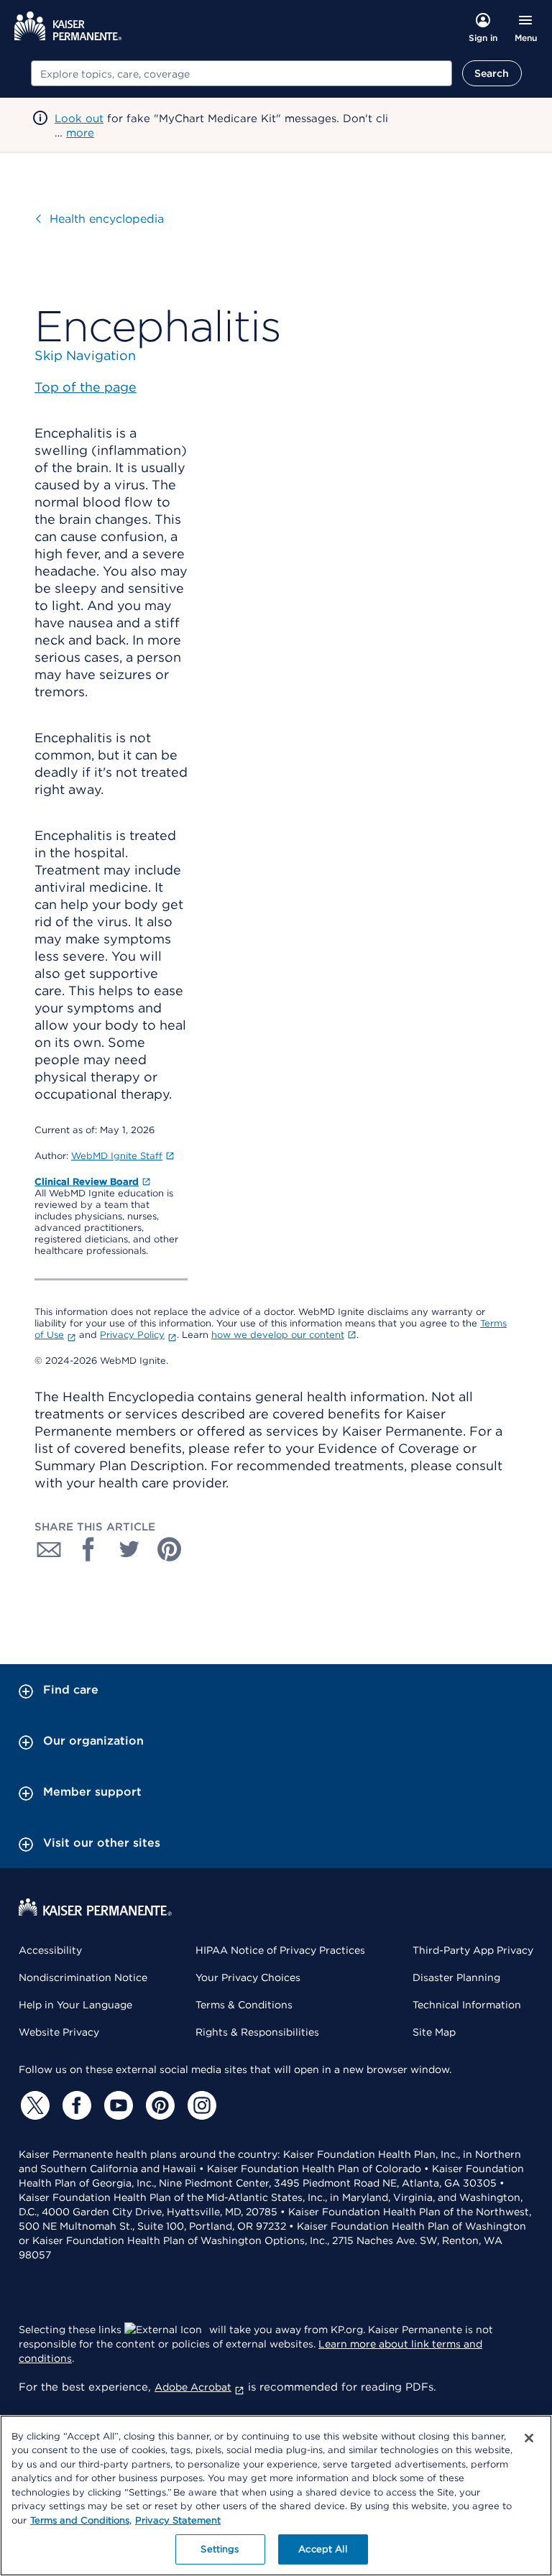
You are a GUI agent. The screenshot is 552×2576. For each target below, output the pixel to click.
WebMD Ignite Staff (117, 1156)
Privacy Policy (132, 1335)
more (80, 133)
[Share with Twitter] (129, 1549)
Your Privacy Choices (248, 1977)
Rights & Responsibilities (257, 2032)
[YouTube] (116, 2105)
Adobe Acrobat (193, 2387)
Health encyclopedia (107, 219)
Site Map (434, 2032)
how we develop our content (278, 1335)
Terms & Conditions (244, 2005)
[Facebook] (75, 2105)
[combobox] (241, 73)
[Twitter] (33, 2105)
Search (492, 73)
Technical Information (467, 2005)
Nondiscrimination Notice (83, 1977)
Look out (79, 119)
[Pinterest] (158, 2105)
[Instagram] (200, 2105)
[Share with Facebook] (89, 1549)
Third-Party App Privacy (473, 1950)
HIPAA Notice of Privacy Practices (280, 1950)
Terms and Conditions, (81, 2520)
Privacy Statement (178, 2520)
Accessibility (50, 1950)
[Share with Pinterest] (170, 1549)
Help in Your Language (75, 2005)
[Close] (529, 2438)
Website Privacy (59, 2032)
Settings (220, 2549)
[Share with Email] (49, 1549)
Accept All (322, 2549)
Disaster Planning (456, 1977)
